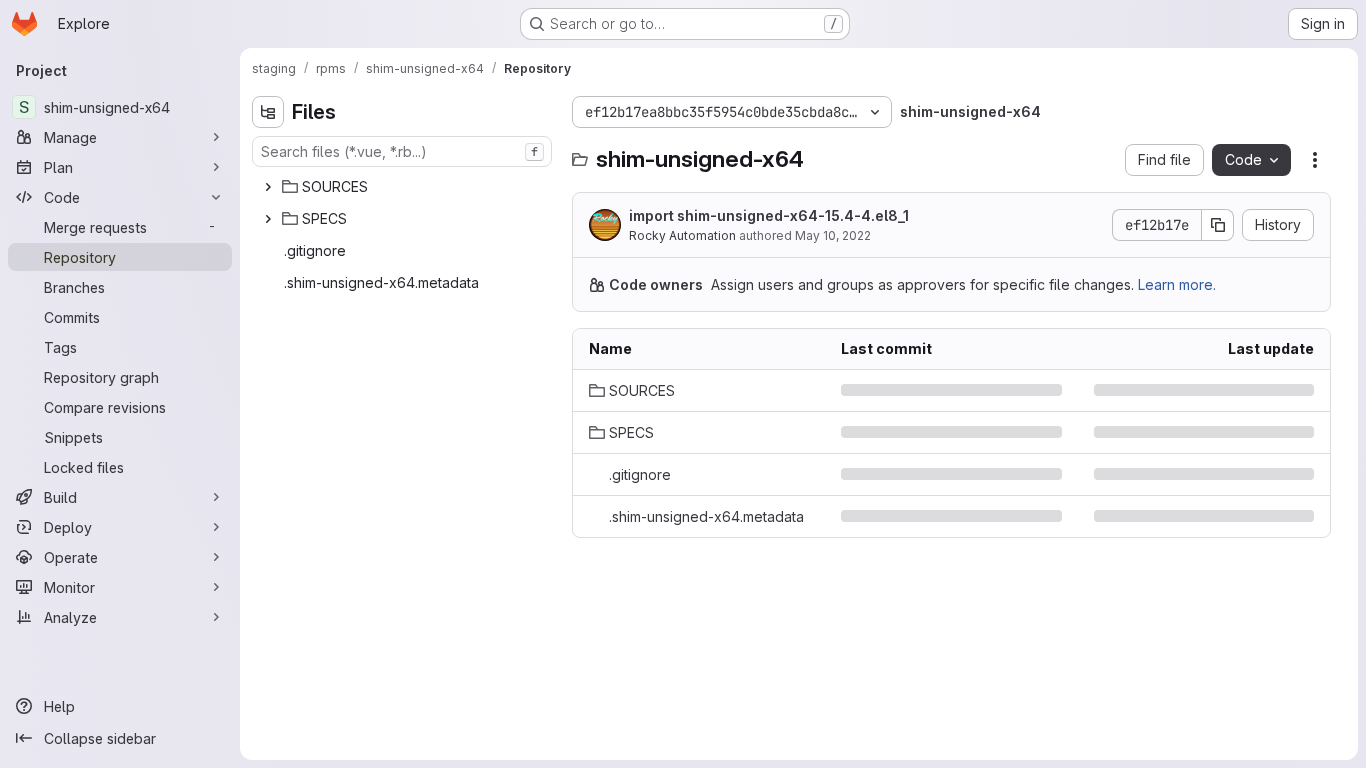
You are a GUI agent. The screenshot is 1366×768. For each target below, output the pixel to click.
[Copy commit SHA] (1218, 225)
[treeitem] (404, 187)
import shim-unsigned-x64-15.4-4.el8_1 (769, 215)
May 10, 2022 (833, 235)
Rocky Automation (682, 235)
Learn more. (1177, 284)
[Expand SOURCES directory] (268, 187)
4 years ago (1274, 390)
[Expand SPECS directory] (268, 219)
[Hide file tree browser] (268, 112)
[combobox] (402, 151)
